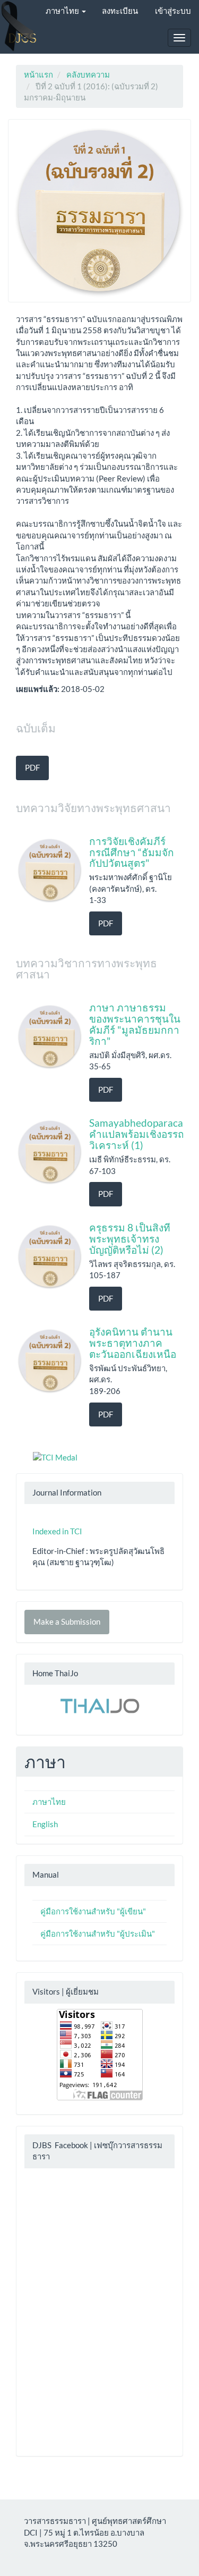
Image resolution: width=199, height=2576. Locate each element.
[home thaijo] (100, 1704)
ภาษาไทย (49, 1802)
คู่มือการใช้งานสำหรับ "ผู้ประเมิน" (98, 1933)
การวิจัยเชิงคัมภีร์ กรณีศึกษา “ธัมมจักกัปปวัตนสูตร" (132, 852)
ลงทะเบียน (120, 11)
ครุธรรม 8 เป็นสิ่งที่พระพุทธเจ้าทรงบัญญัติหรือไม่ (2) (130, 1239)
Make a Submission (67, 1621)
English (45, 1824)
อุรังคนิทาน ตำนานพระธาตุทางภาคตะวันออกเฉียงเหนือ (133, 1343)
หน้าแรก (38, 74)
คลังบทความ (88, 74)
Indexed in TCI (57, 1531)
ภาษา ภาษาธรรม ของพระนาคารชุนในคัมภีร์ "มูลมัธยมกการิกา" (135, 1024)
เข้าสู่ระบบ (173, 11)
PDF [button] (32, 767)
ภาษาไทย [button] (63, 11)
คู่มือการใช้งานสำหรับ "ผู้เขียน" (93, 1911)
